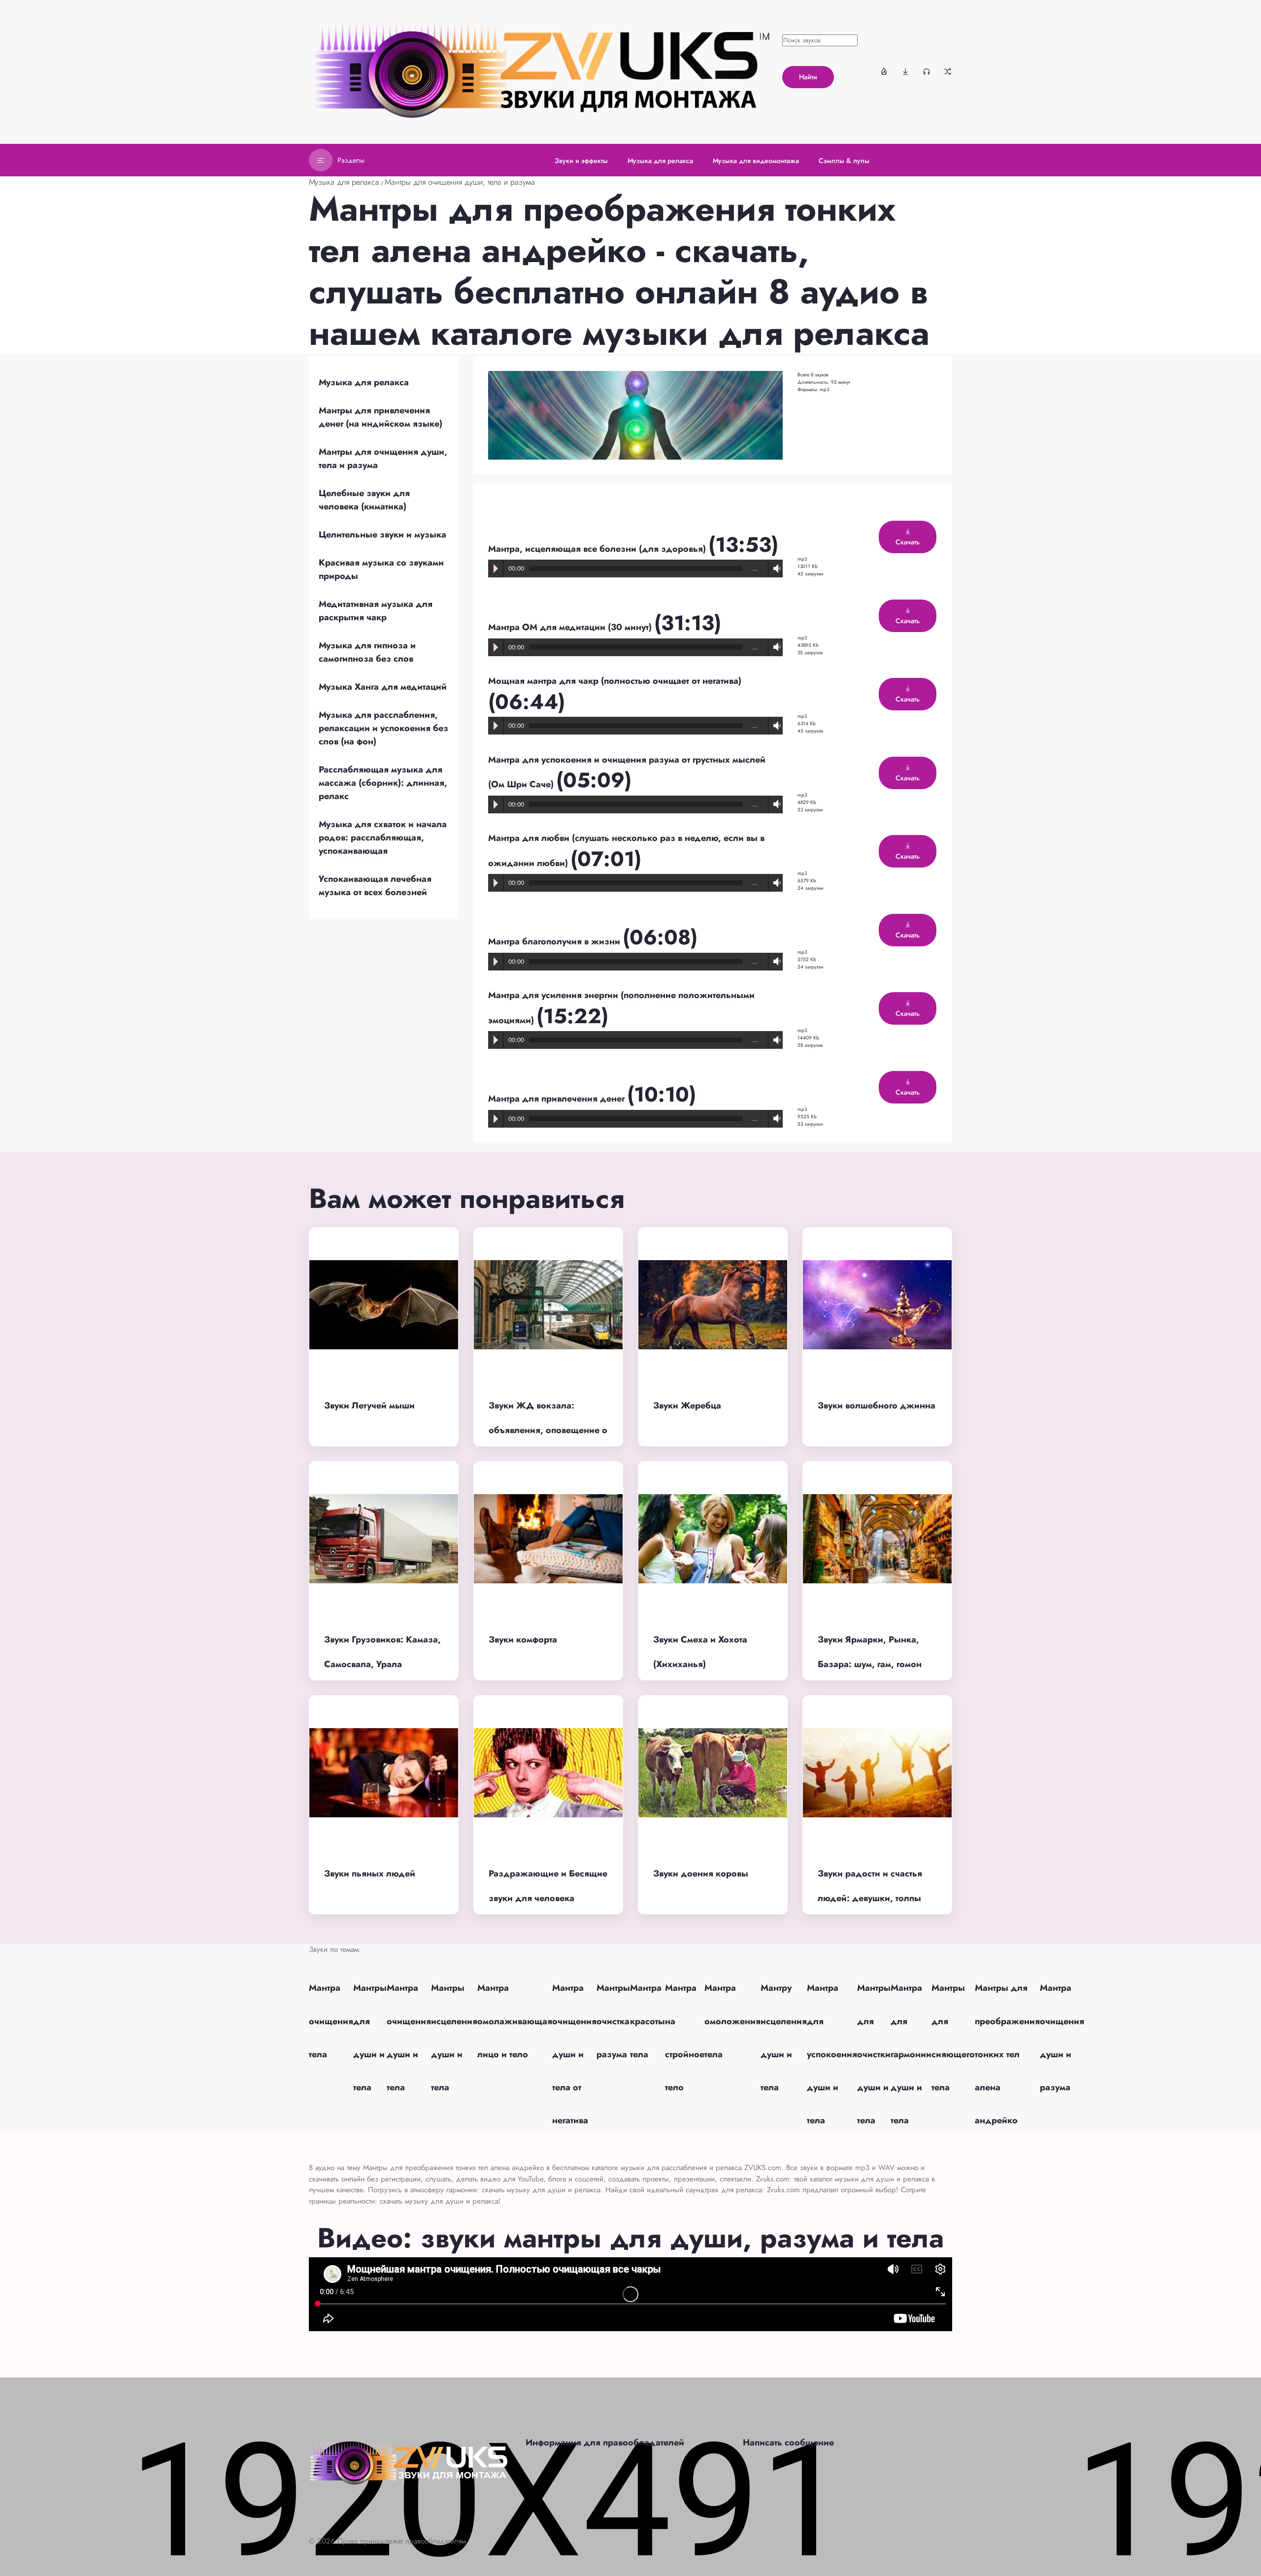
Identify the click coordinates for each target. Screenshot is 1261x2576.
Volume (775, 569)
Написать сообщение (788, 2442)
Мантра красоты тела (647, 2021)
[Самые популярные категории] (884, 71)
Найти (808, 77)
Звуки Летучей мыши (369, 1405)
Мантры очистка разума (613, 2021)
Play (496, 569)
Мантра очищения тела (331, 2021)
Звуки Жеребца (687, 1405)
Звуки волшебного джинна (877, 1405)
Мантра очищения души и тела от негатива (574, 2054)
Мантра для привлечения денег (558, 1099)
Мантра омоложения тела (732, 2021)
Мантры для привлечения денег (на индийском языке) (381, 417)
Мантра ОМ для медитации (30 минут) (571, 627)
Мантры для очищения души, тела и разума (460, 182)
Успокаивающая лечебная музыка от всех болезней (375, 886)
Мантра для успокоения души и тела (832, 2054)
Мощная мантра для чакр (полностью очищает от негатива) (615, 681)
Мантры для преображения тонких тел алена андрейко (1007, 2054)
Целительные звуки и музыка (382, 535)
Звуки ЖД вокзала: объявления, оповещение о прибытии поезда (548, 1430)
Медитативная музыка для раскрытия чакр (376, 611)
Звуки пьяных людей (370, 1873)
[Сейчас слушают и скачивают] (927, 71)
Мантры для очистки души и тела (874, 2054)
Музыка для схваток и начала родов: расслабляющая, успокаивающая (383, 837)
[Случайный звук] (948, 71)
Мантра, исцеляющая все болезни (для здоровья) (598, 549)
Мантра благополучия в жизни (555, 941)
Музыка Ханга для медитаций (383, 687)
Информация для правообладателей (605, 2442)
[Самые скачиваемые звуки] (905, 71)
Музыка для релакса (344, 182)
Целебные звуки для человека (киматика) (364, 500)
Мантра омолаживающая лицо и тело (515, 2021)
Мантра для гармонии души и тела (911, 2054)
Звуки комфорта (523, 1639)
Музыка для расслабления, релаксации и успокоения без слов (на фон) (383, 728)
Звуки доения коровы (701, 1873)
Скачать (908, 542)
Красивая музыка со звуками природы (381, 569)
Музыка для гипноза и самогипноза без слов (367, 652)
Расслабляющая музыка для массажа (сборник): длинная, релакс (383, 783)
